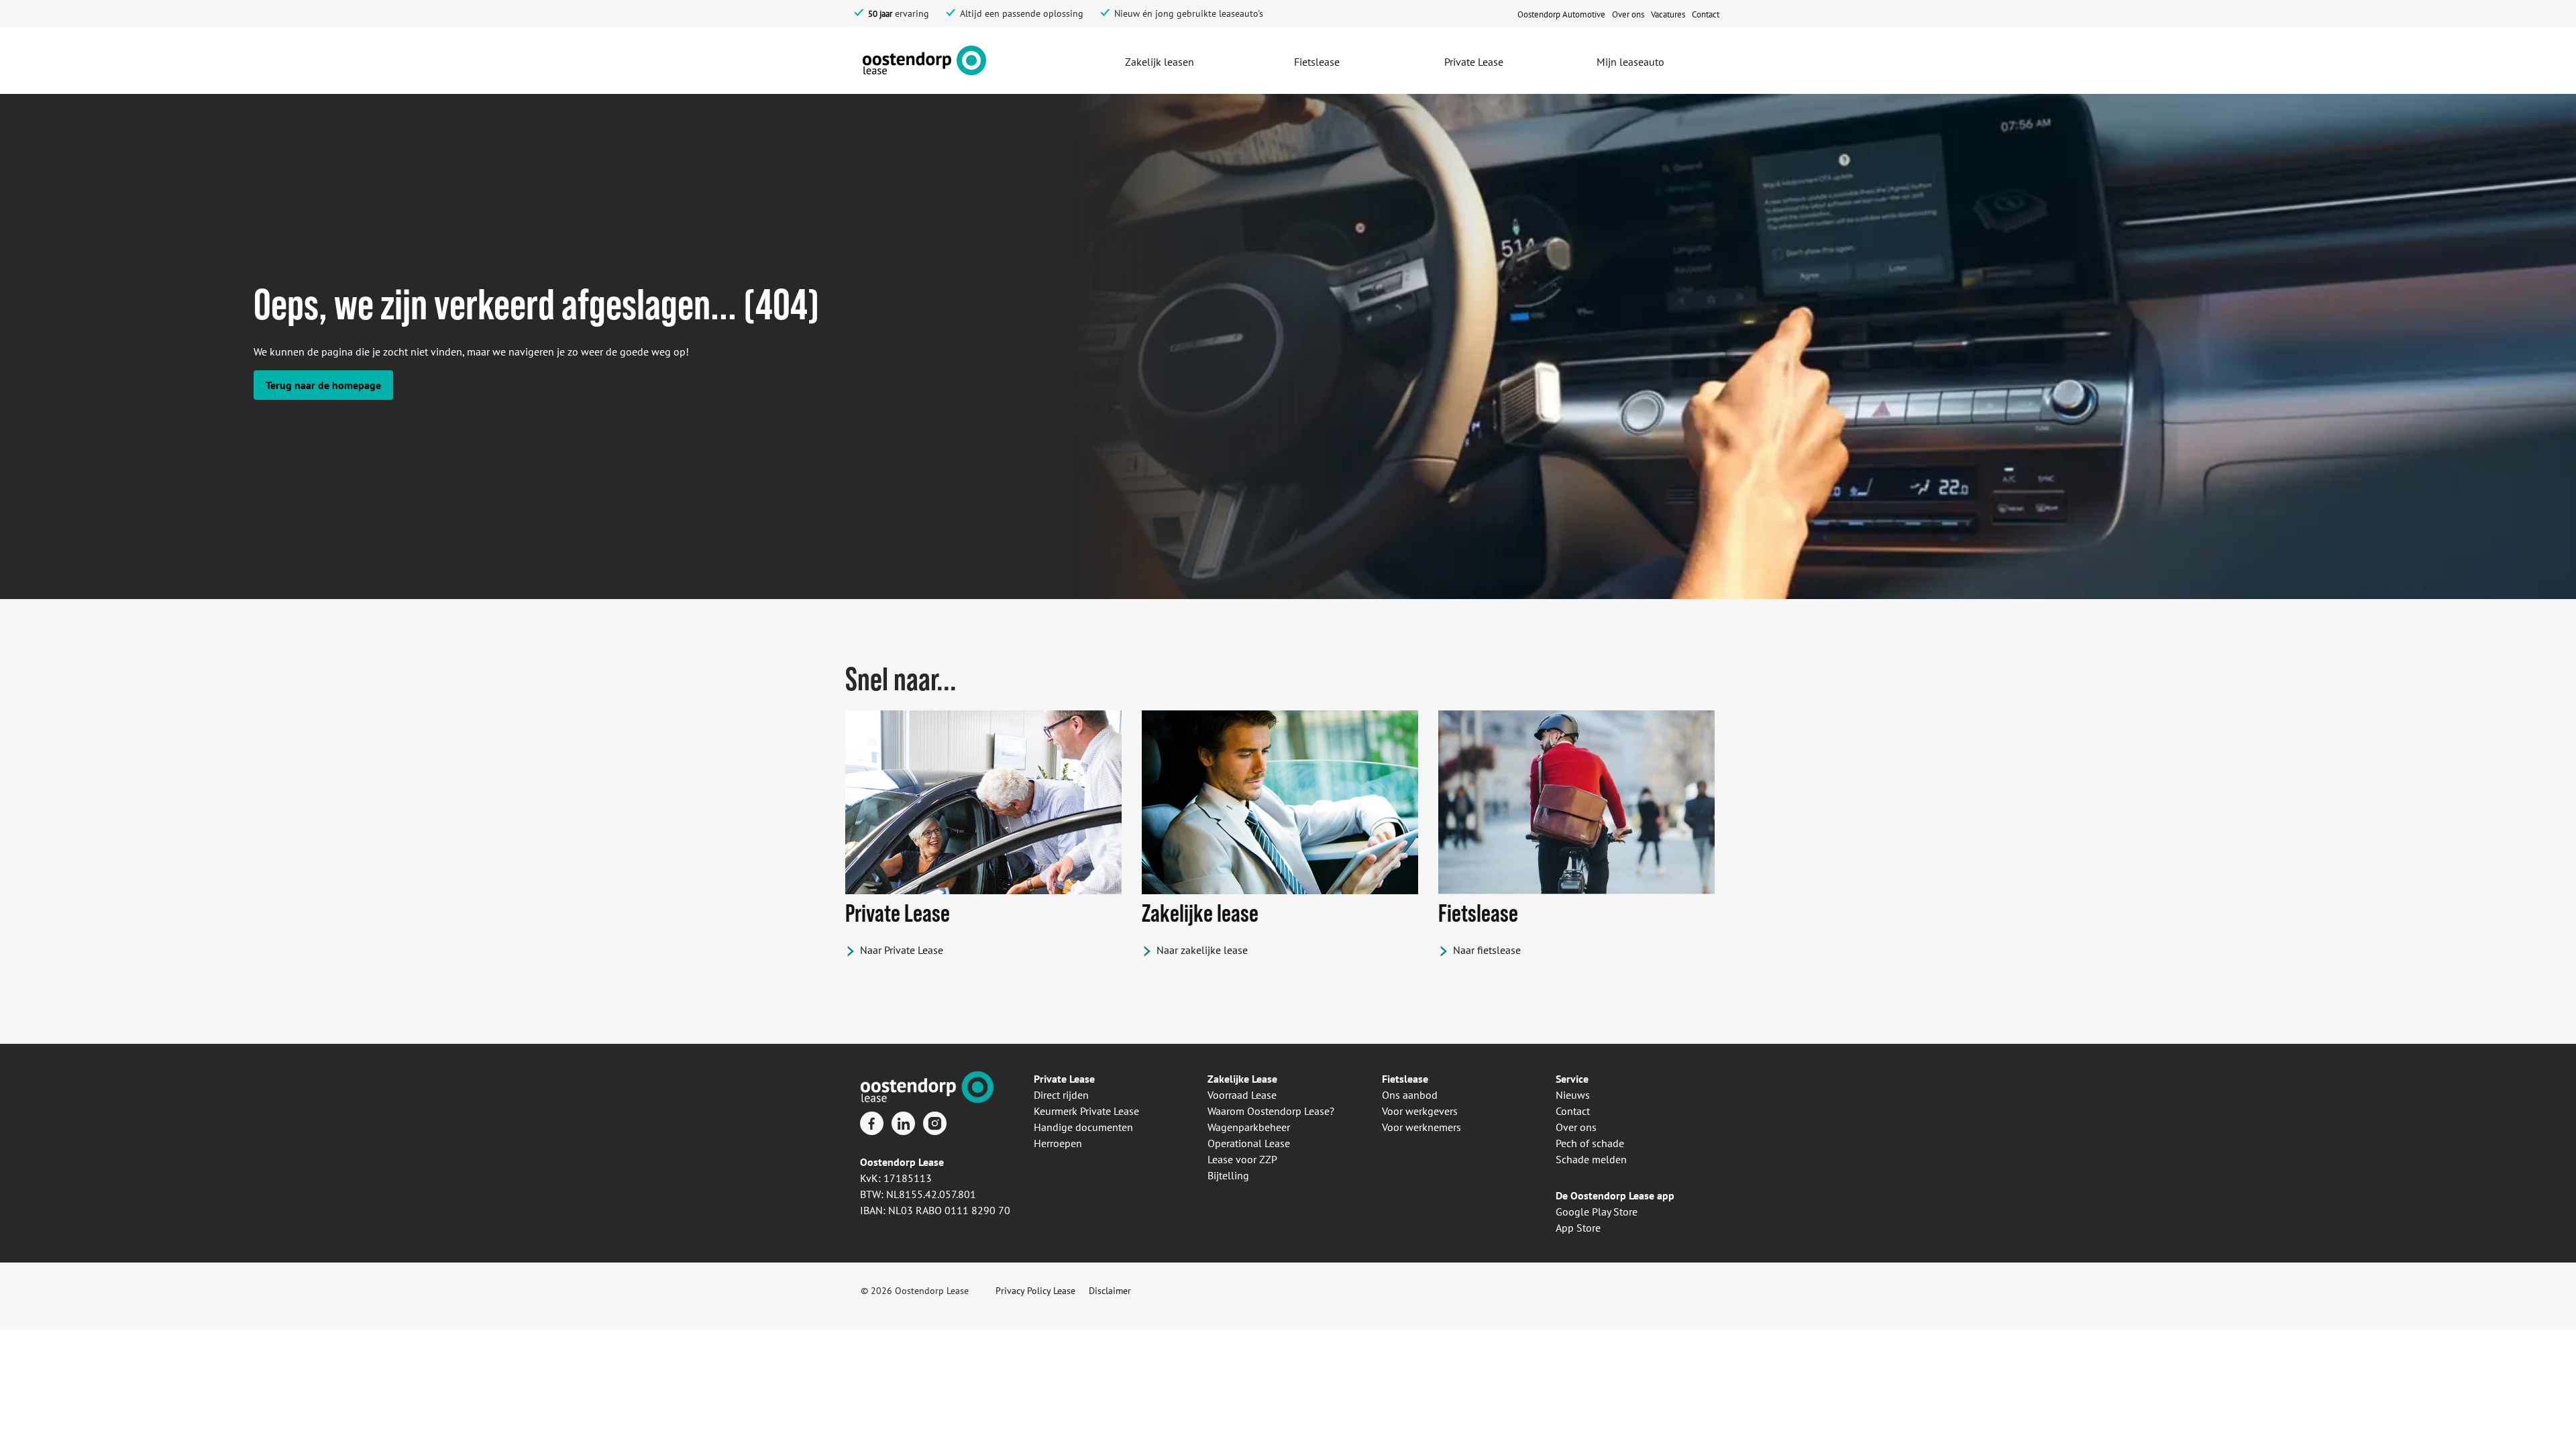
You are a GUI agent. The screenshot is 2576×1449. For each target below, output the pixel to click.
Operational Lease (1249, 1143)
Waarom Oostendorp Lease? (1271, 1111)
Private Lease (1064, 1079)
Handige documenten (1083, 1127)
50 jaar (880, 14)
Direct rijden (1061, 1095)
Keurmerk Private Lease (1086, 1111)
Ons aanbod (1410, 1095)
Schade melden (1591, 1159)
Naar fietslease (1487, 950)
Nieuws (1573, 1095)
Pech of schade (1590, 1143)
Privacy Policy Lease (1035, 1291)
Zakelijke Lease (1242, 1079)
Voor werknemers (1421, 1127)
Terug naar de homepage (323, 385)
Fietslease (1405, 1079)
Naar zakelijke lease (1202, 950)
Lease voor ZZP (1242, 1159)
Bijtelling (1228, 1175)
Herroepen (1058, 1143)
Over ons (1576, 1127)
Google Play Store (1597, 1212)
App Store (1578, 1228)
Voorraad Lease (1242, 1095)
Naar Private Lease (902, 950)
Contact (1573, 1111)
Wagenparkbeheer (1249, 1127)
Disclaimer (1110, 1291)
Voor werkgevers (1420, 1111)
